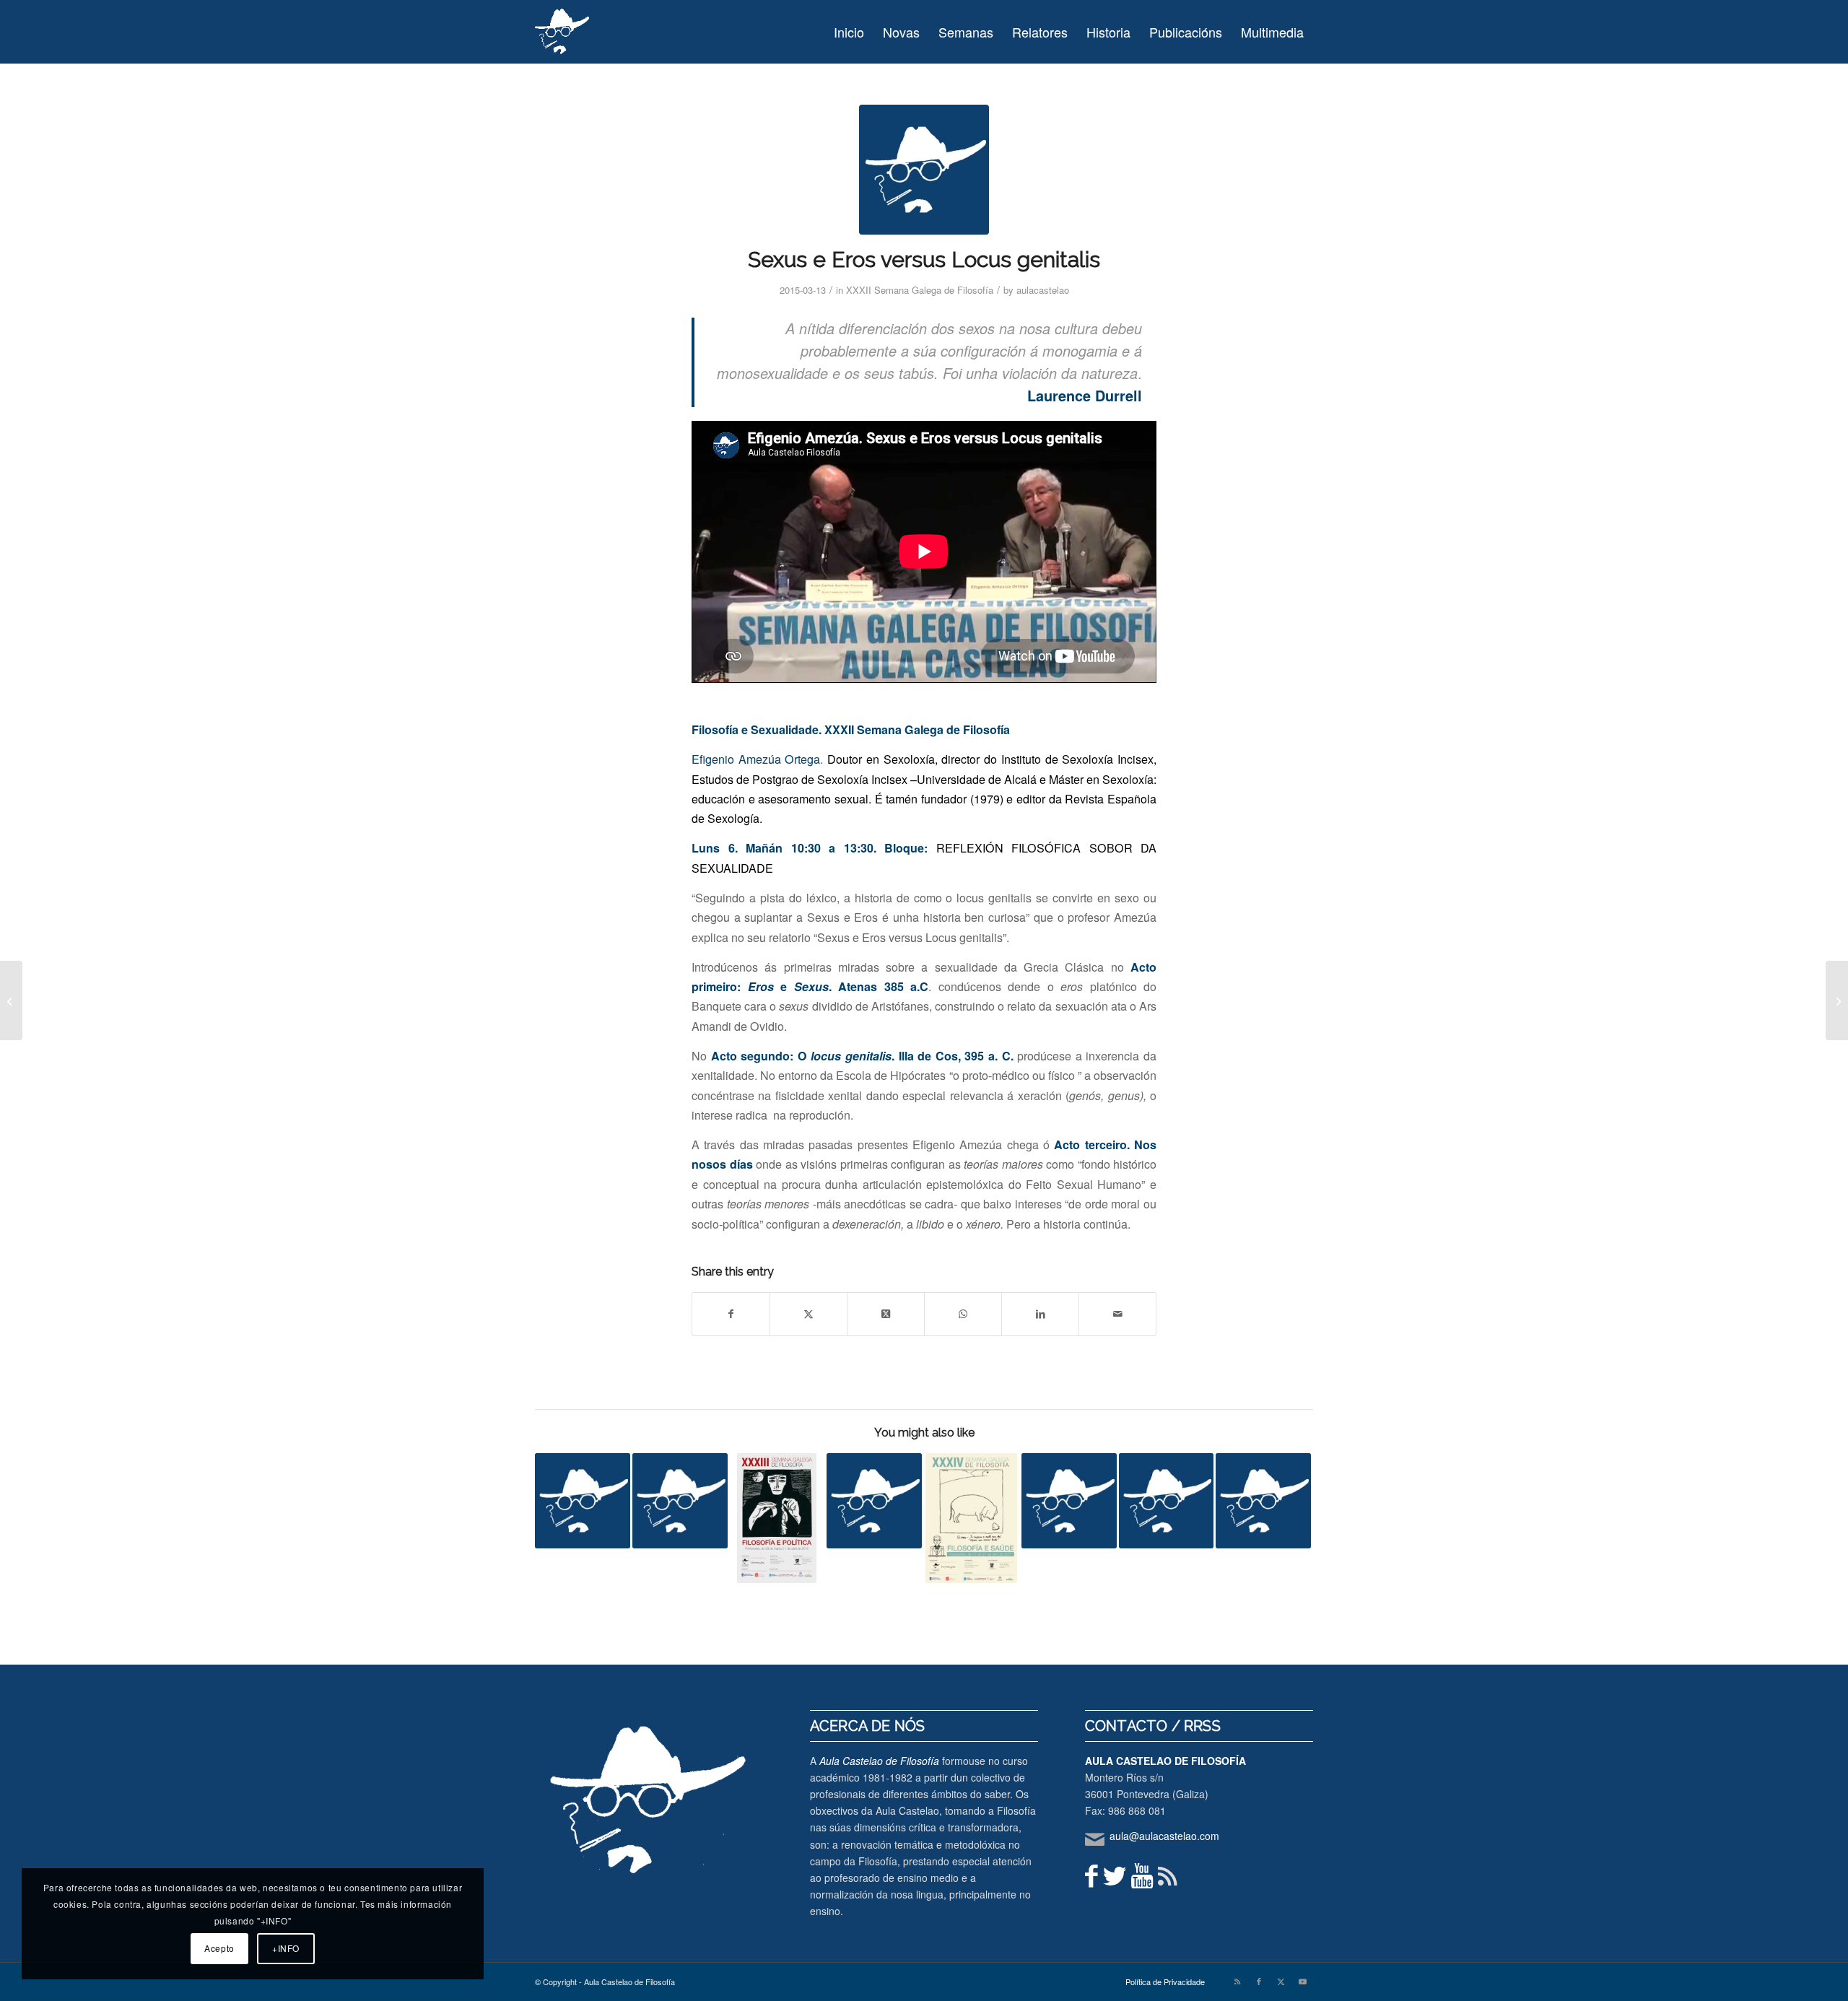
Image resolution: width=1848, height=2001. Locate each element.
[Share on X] (808, 1314)
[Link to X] (1281, 1981)
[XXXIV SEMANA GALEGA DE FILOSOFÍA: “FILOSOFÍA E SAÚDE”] (972, 1518)
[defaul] (924, 170)
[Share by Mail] (1117, 1314)
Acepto (219, 1948)
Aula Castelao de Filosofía (879, 1761)
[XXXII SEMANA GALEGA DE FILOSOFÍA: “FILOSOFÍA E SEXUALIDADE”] (11, 1000)
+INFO (286, 1948)
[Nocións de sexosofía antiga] (680, 1501)
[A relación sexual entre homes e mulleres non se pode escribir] (1263, 1501)
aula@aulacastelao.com (1164, 1836)
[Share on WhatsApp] (963, 1314)
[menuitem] (849, 32)
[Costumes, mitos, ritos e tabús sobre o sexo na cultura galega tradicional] (874, 1501)
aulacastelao (1043, 290)
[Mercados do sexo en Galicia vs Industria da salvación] (1069, 1501)
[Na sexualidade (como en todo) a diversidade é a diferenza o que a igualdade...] (1837, 1000)
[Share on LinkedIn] (1040, 1314)
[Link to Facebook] (1259, 1981)
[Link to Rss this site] (1237, 1981)
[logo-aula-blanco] (563, 32)
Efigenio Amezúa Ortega (756, 759)
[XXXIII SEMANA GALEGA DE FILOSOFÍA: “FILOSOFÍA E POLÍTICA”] (777, 1518)
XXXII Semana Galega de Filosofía (920, 290)
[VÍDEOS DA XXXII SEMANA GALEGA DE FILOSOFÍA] (1167, 1501)
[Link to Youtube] (1302, 1981)
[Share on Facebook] (731, 1314)
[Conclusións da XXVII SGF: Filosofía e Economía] (583, 1501)
